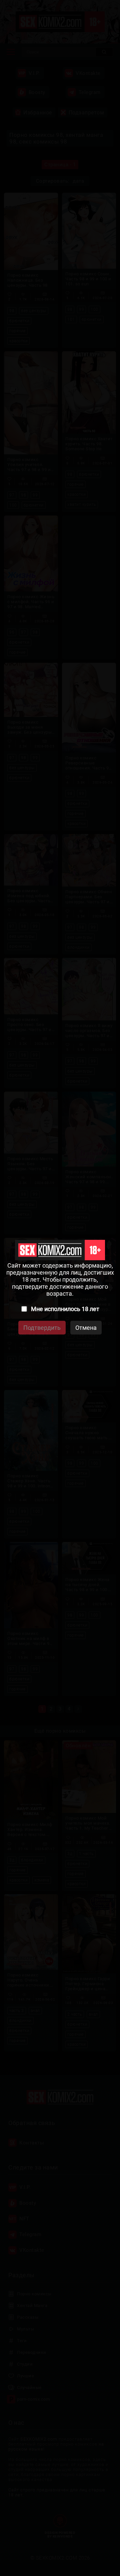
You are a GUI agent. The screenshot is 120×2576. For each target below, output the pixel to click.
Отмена (86, 1328)
